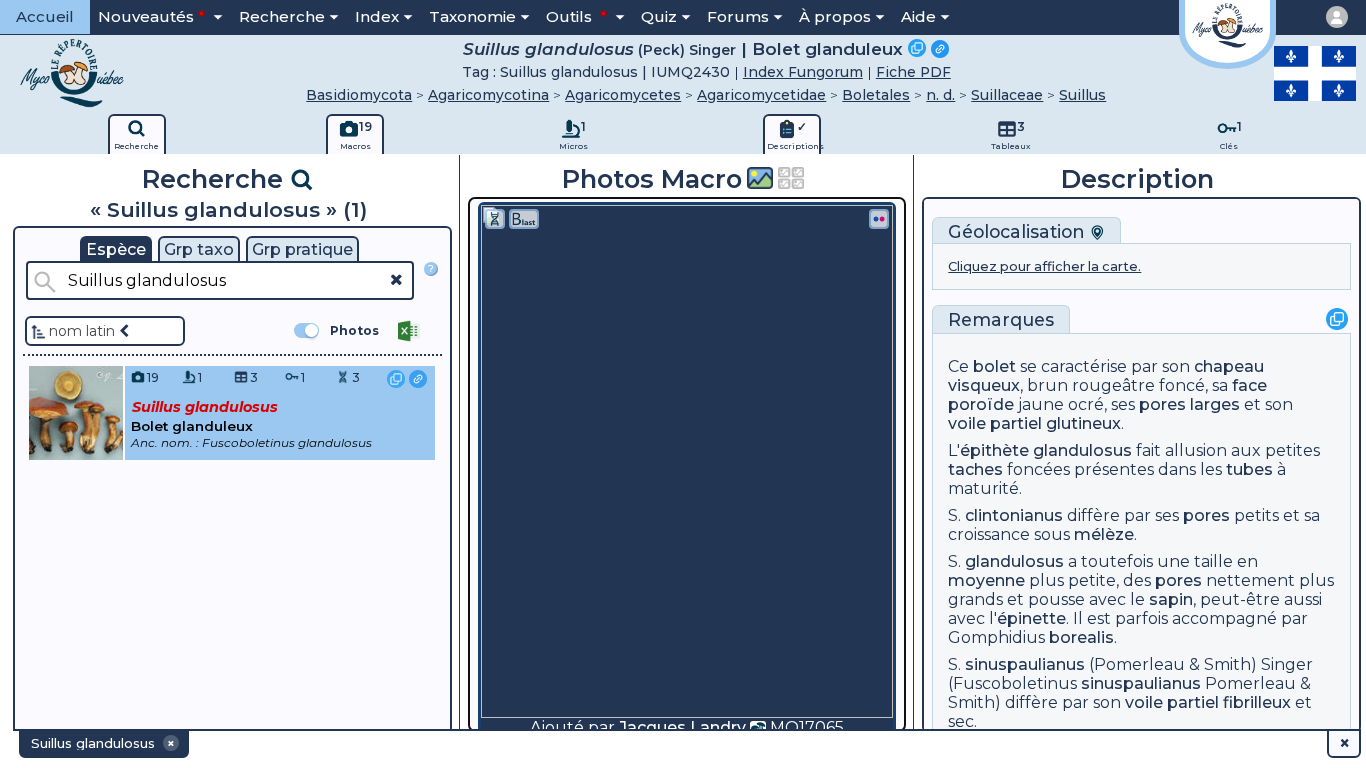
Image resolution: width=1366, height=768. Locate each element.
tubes (1249, 469)
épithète (994, 450)
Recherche (282, 16)
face (1249, 385)
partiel (995, 423)
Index (377, 16)
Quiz (659, 16)
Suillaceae (1007, 95)
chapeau (1229, 366)
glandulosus (1082, 450)
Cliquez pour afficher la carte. (1044, 266)
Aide (918, 16)
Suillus (1082, 95)
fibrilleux (1257, 702)
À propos (835, 16)
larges (1215, 404)
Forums (738, 16)
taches (975, 469)
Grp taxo (199, 249)
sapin (1171, 599)
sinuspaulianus (1025, 664)
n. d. (940, 95)
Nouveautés (146, 16)
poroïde (981, 404)
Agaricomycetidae (761, 95)
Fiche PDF (913, 72)
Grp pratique (302, 249)
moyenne (986, 580)
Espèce (116, 249)
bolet (994, 366)
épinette (1031, 618)
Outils (571, 16)
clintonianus (1014, 515)
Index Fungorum (803, 72)
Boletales (876, 95)
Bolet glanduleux (827, 49)
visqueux (984, 385)
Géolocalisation (1019, 231)
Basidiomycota (359, 95)
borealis (1081, 637)
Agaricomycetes (623, 95)
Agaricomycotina (488, 95)
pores (1162, 404)
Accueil (45, 16)
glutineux (1083, 423)
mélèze (1104, 534)
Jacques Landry (682, 727)
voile (967, 423)
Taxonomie (472, 16)
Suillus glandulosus (548, 49)
